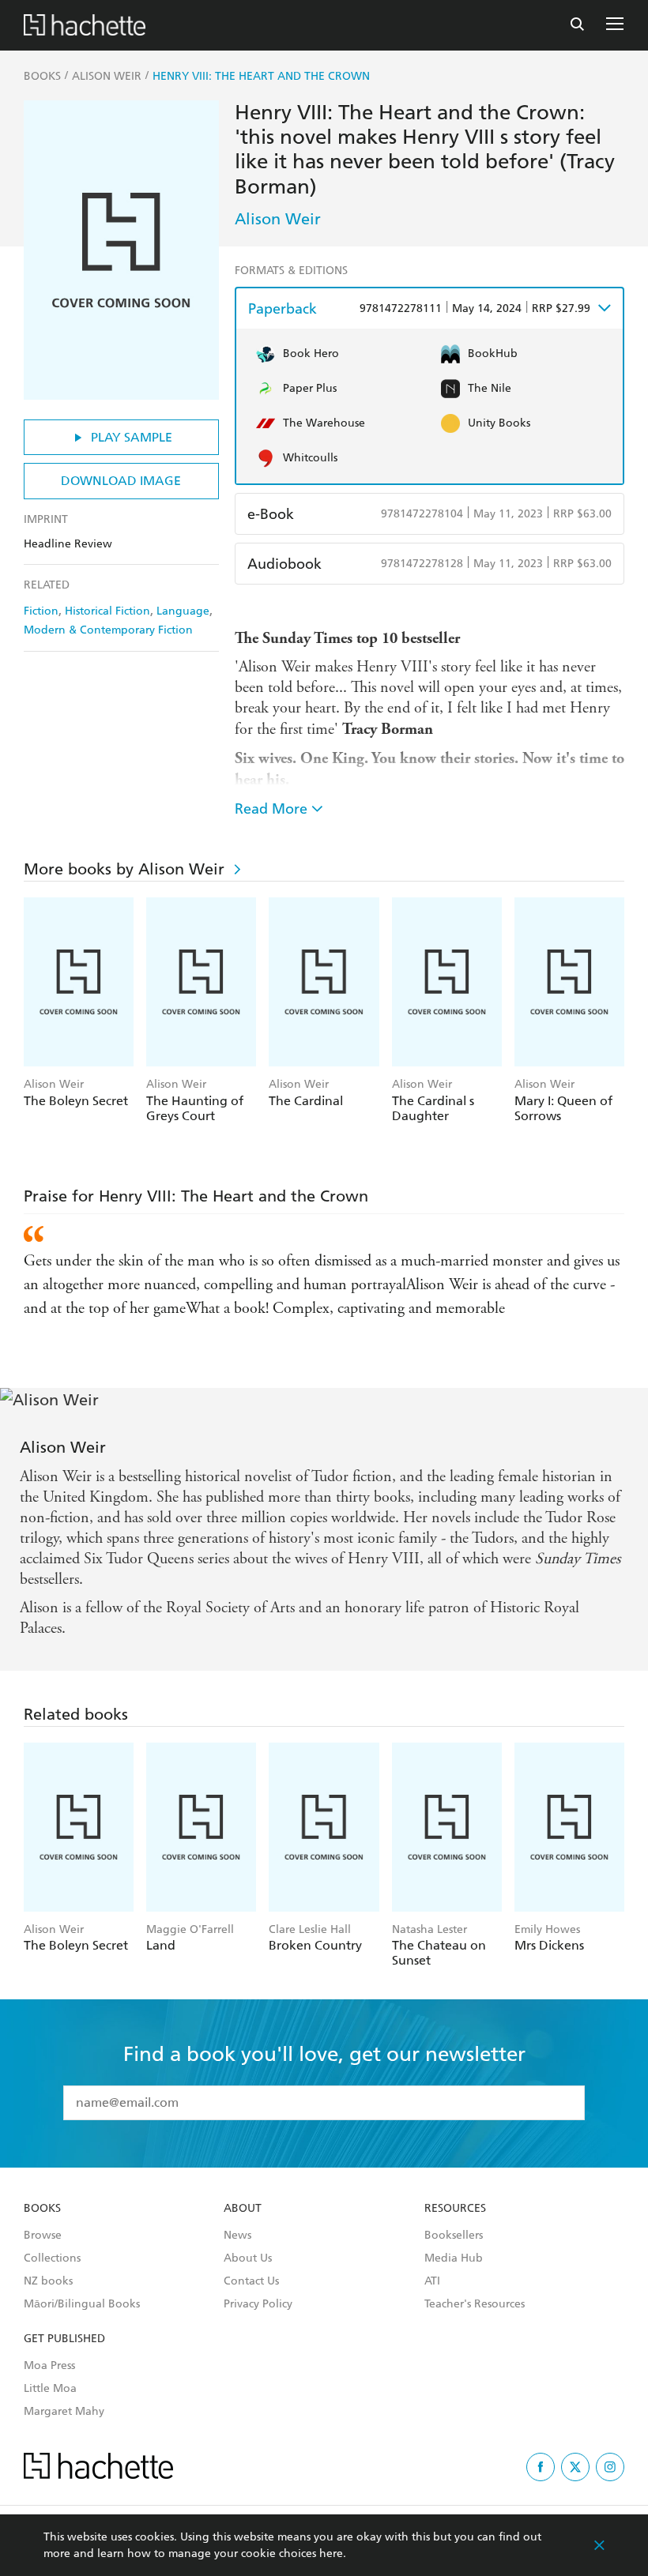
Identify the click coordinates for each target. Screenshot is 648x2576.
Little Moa (50, 2389)
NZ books (48, 2281)
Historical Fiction (107, 611)
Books (42, 2209)
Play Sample (132, 437)
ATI (432, 2281)
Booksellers (454, 2236)
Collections (52, 2258)
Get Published (64, 2339)
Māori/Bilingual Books (82, 2304)
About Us (248, 2258)
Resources (455, 2209)
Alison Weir (278, 219)
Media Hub (454, 2258)
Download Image (121, 481)
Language (183, 611)
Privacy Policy (258, 2304)
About (243, 2209)
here (331, 2553)
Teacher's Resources (475, 2304)
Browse (43, 2236)
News (237, 2236)
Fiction (41, 611)
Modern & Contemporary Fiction (108, 630)
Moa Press (49, 2366)
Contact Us (251, 2281)
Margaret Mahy (64, 2412)
